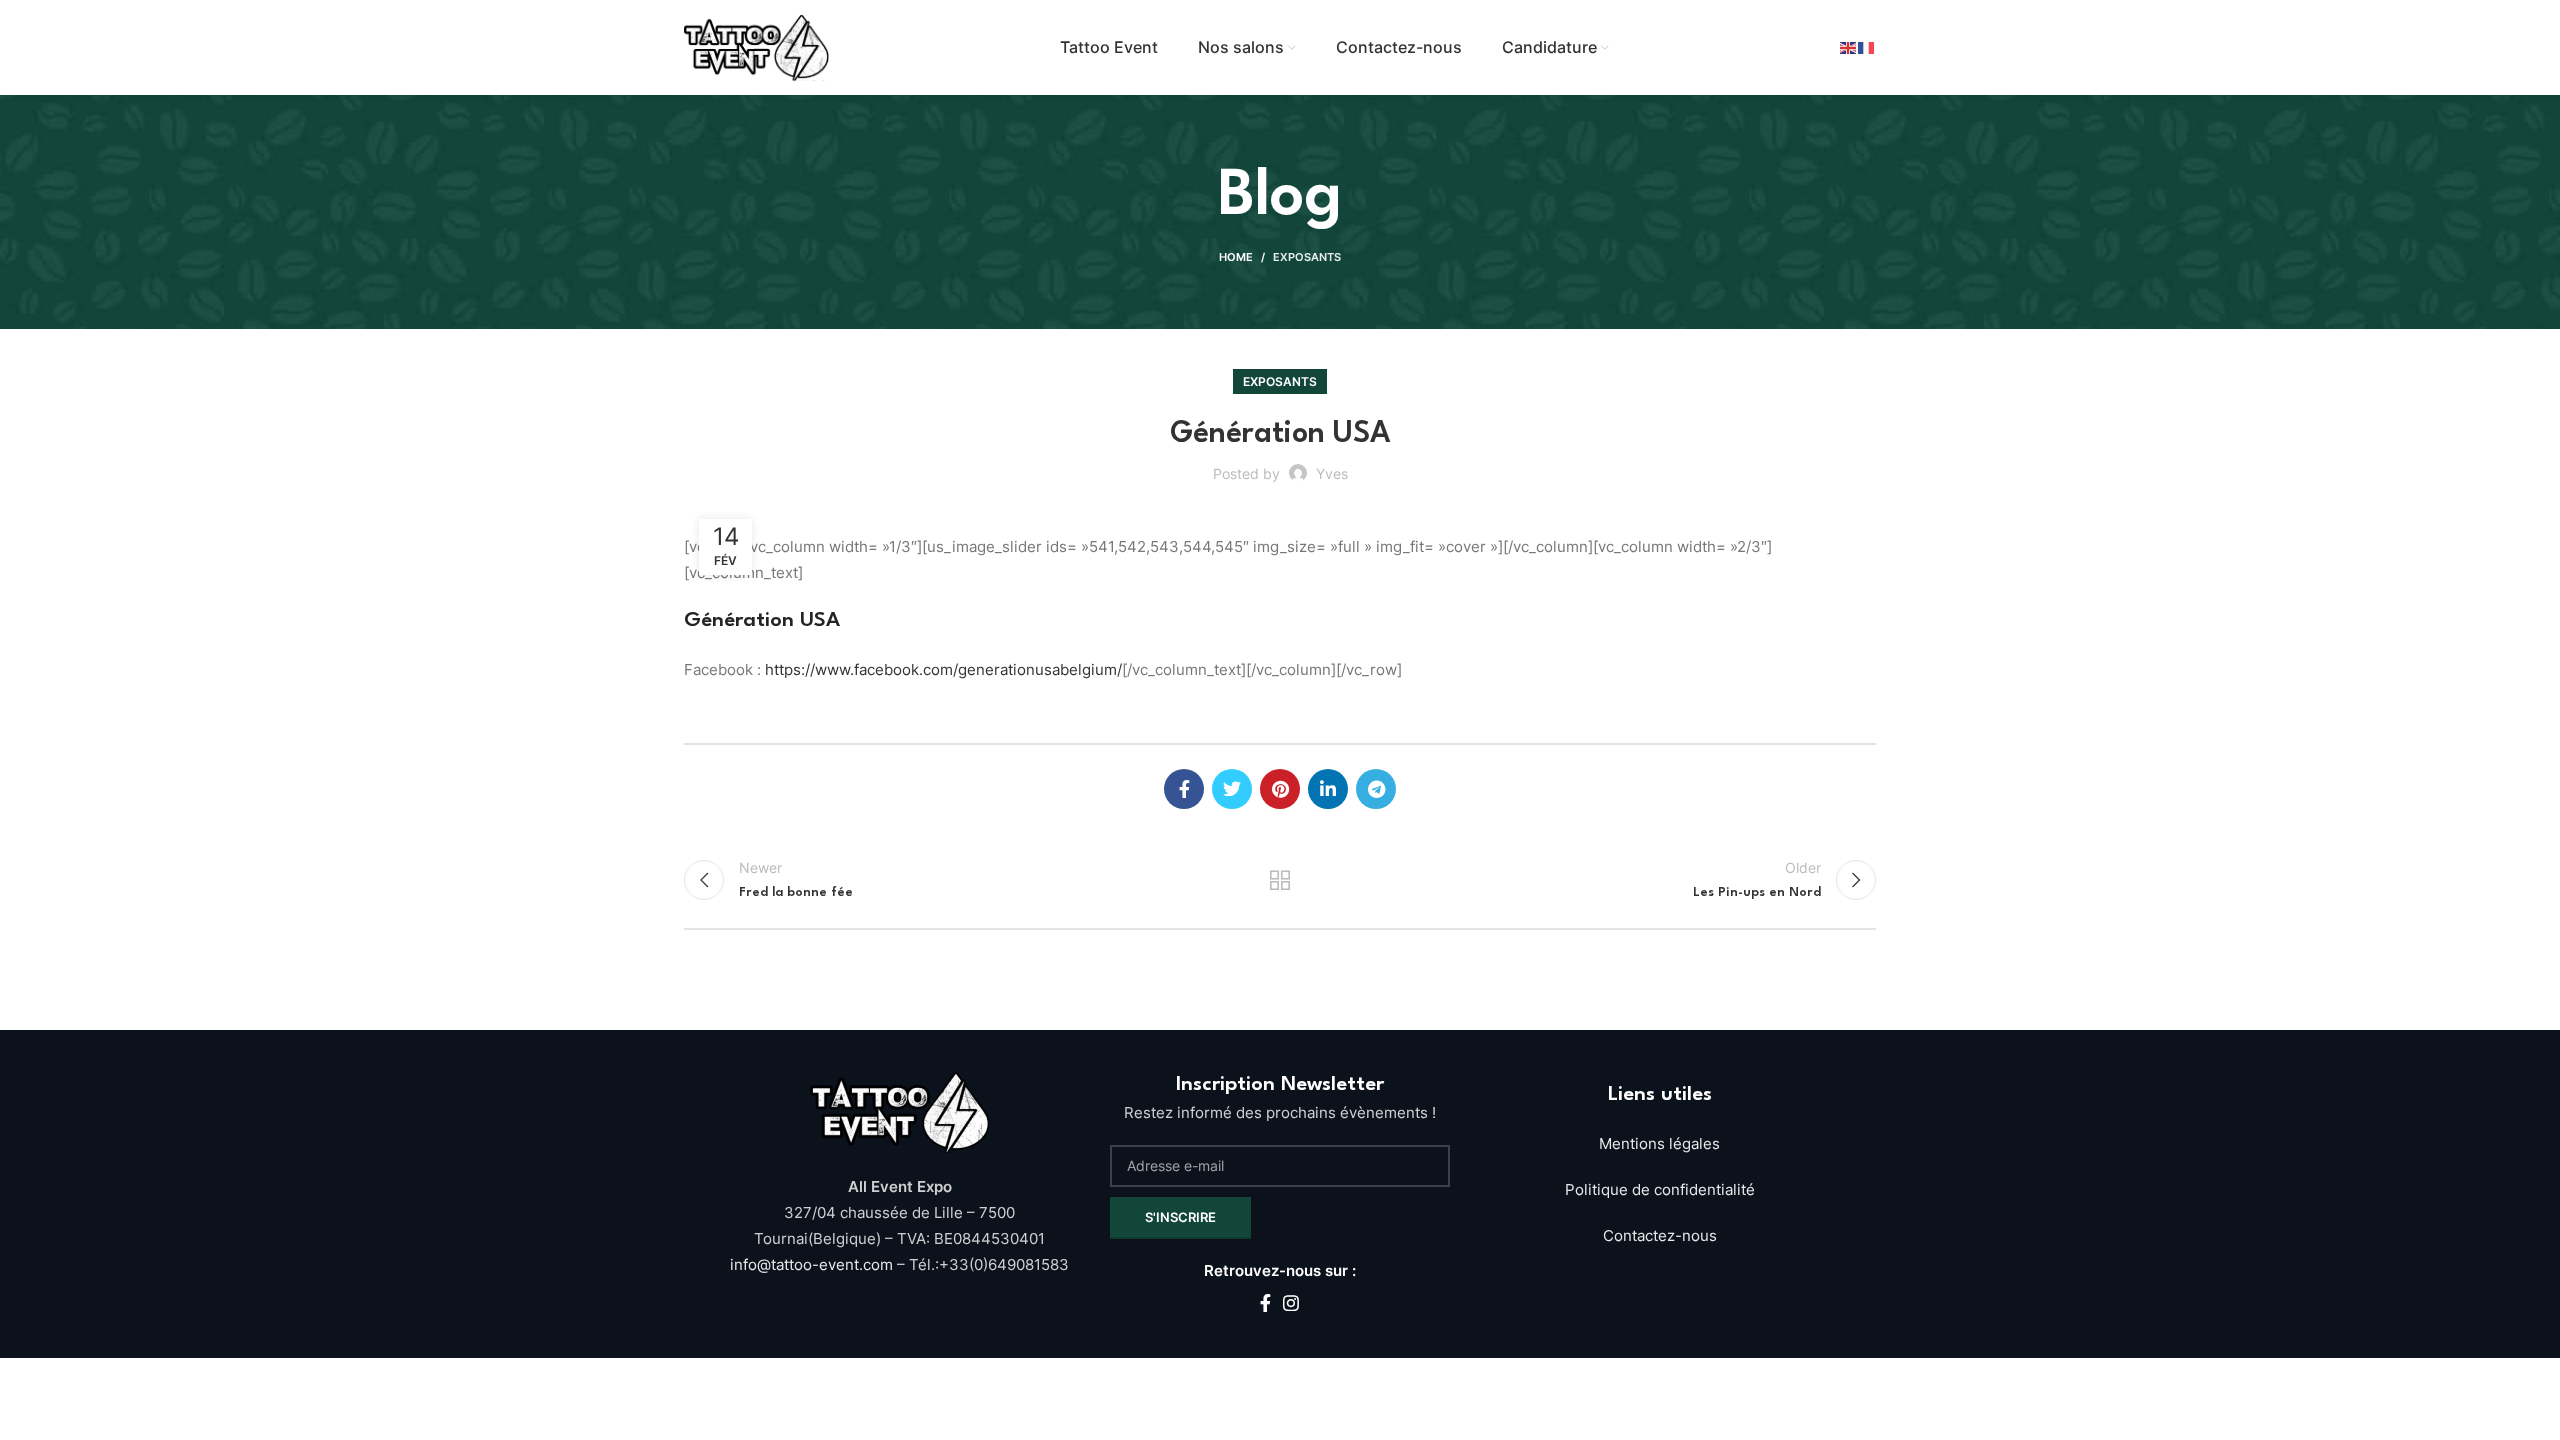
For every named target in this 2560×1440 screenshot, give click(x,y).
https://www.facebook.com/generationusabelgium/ (941, 669)
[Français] (1867, 47)
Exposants (1307, 257)
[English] (1849, 47)
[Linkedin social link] (1328, 789)
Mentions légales (1659, 1143)
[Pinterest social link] (1280, 789)
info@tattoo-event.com (813, 1264)
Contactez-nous (1660, 1235)
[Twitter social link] (1232, 789)
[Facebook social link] (1184, 789)
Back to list (1280, 880)
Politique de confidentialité (1660, 1189)
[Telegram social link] (1376, 789)
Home (1236, 257)
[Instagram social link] (1291, 1303)
